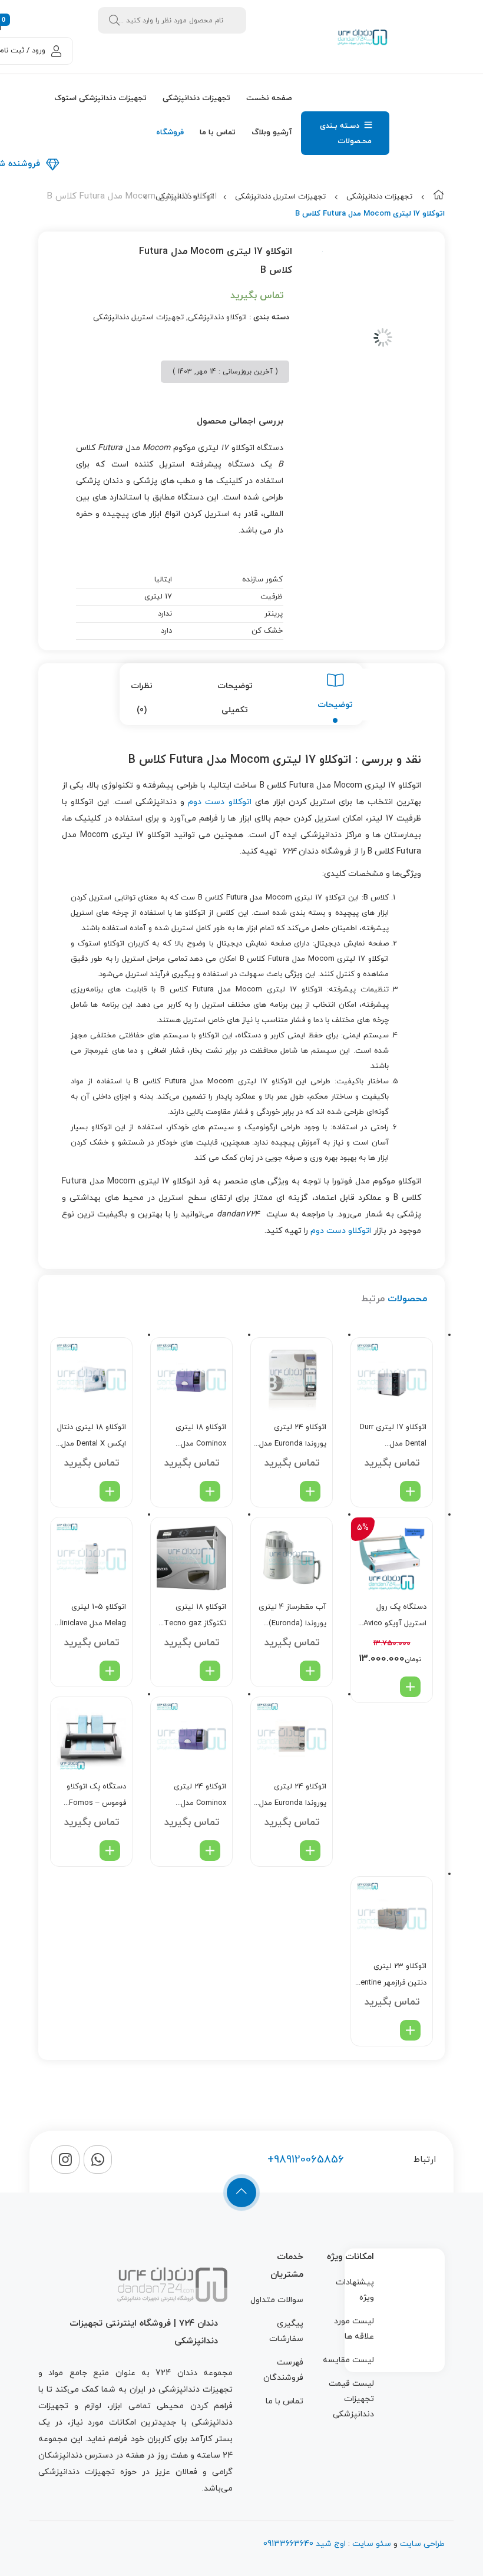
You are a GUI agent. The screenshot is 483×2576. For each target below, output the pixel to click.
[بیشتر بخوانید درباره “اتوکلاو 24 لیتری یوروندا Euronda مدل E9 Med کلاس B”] (310, 1491)
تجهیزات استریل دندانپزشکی (280, 197)
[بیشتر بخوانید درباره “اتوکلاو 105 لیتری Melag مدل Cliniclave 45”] (110, 1671)
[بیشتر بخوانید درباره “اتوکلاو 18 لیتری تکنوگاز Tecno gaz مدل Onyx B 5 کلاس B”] (210, 1671)
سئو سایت (372, 2544)
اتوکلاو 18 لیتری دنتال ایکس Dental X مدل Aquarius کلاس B (92, 1437)
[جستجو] (114, 20)
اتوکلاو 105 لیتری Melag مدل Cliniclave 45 (91, 1617)
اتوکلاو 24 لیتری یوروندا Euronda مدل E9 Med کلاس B (293, 1437)
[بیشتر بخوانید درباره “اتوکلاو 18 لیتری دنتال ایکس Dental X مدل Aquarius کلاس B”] (110, 1491)
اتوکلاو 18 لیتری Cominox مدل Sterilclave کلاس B (195, 1437)
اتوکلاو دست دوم (219, 802)
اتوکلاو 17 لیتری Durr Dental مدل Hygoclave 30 (393, 1437)
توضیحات (335, 705)
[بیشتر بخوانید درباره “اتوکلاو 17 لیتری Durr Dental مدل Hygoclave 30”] (410, 1491)
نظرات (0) (142, 698)
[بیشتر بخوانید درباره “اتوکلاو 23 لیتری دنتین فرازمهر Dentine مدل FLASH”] (410, 2030)
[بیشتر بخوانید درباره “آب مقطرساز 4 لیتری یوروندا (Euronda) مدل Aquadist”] (310, 1671)
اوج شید (330, 2544)
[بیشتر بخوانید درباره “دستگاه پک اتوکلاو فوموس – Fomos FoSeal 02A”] (110, 1851)
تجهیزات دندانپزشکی (379, 197)
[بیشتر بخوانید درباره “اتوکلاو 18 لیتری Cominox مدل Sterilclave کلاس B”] (210, 1491)
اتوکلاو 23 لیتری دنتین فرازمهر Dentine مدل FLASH (391, 1976)
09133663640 (288, 2544)
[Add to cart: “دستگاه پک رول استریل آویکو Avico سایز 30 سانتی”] (410, 1687)
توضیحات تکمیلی (235, 698)
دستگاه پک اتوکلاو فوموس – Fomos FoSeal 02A (96, 1796)
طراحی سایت (422, 2544)
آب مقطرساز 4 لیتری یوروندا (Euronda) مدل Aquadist (292, 1617)
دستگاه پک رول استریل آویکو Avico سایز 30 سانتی (395, 1617)
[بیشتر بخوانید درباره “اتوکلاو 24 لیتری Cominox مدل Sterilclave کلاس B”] (210, 1851)
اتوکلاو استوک (101, 944)
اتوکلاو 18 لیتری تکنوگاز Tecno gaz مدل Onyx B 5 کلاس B (193, 1617)
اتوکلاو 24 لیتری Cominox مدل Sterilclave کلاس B (195, 1796)
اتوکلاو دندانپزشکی (217, 318)
